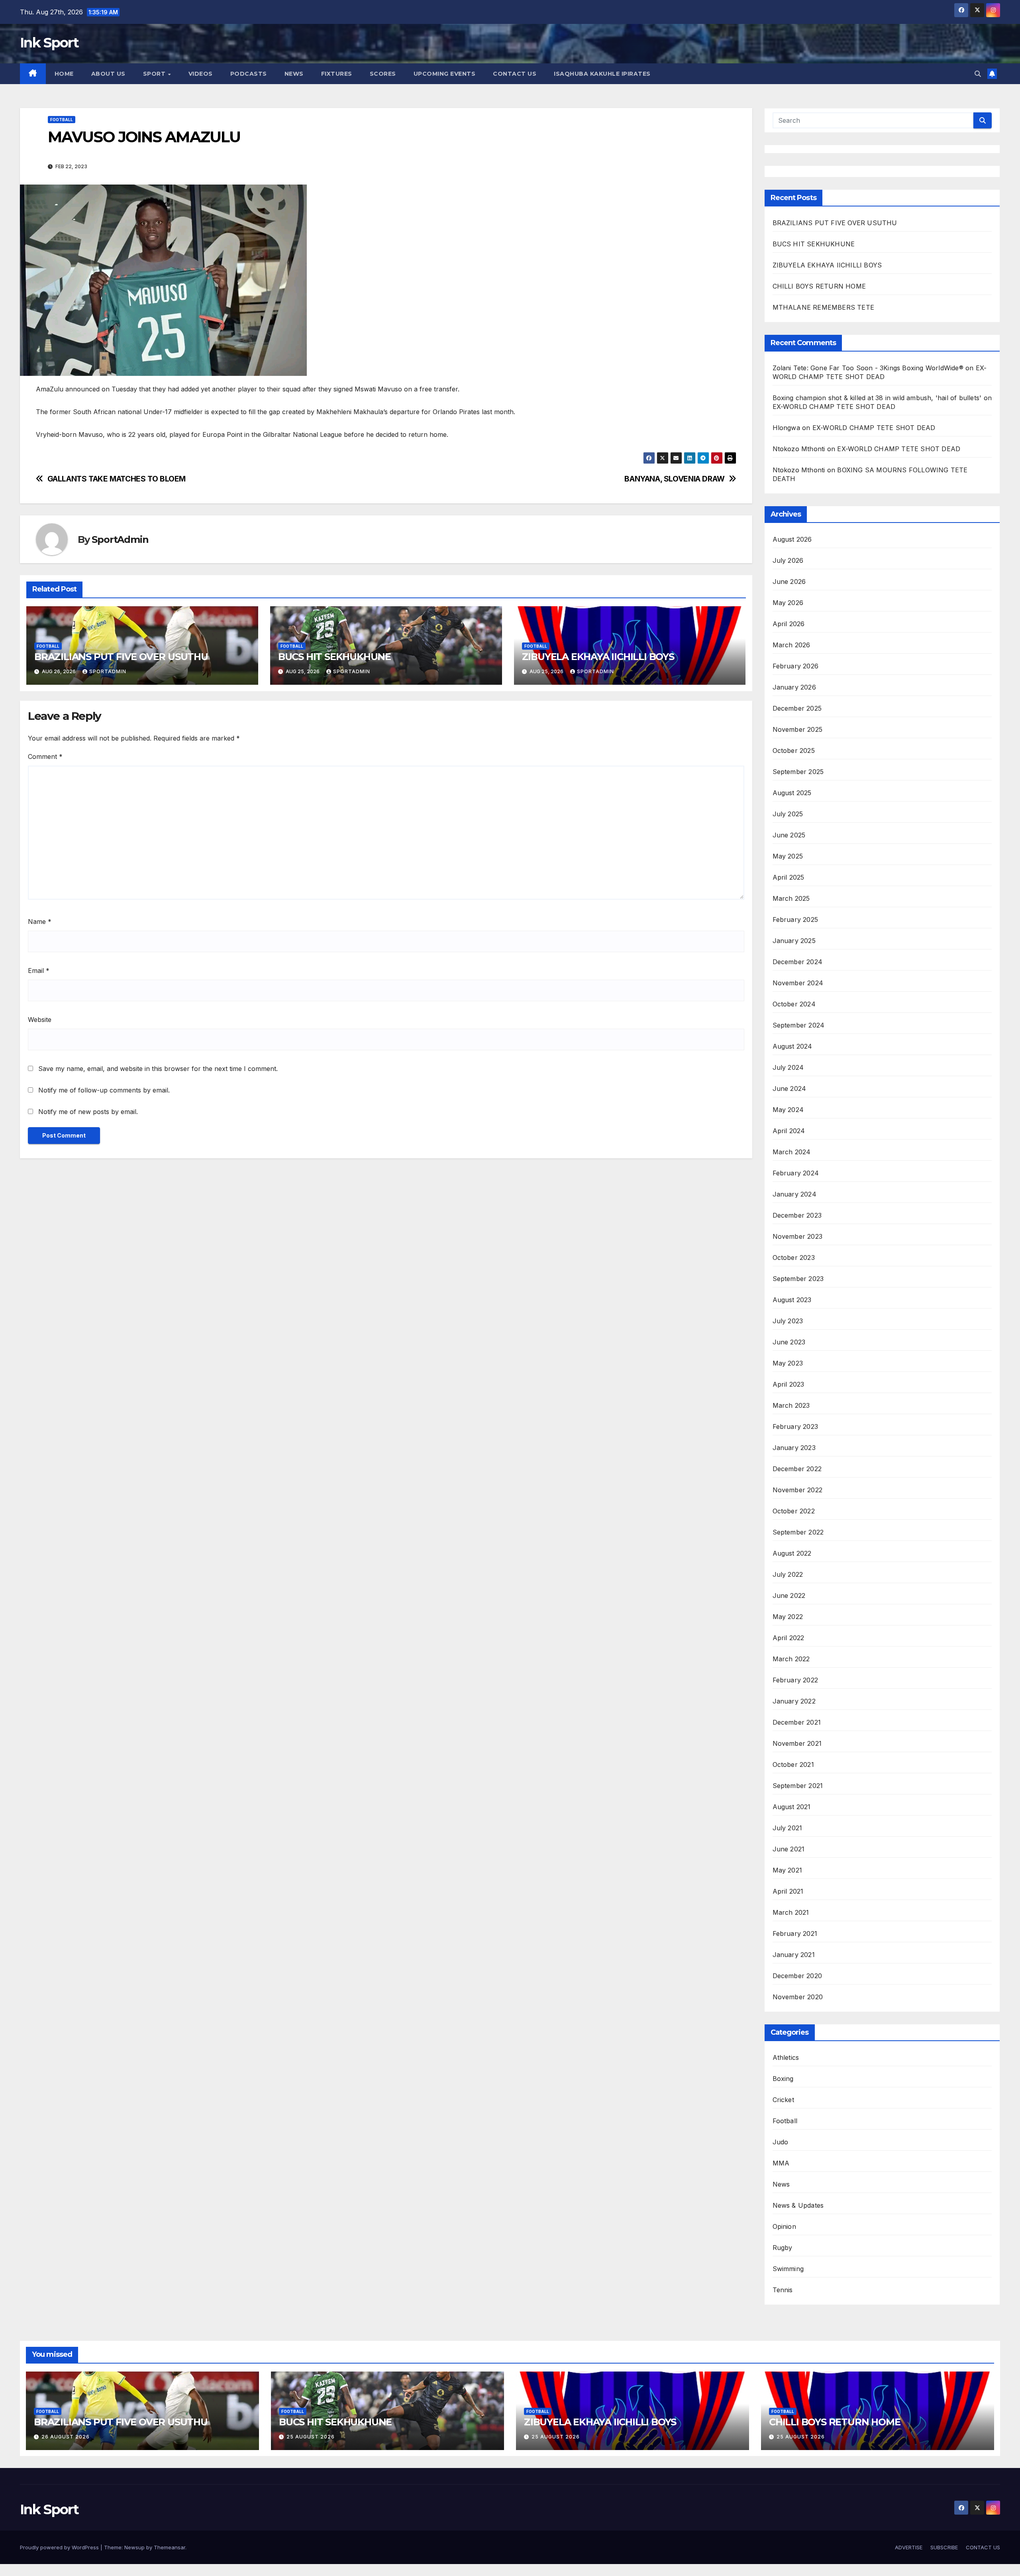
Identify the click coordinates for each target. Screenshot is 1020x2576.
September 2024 (799, 1025)
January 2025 (794, 941)
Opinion (784, 2226)
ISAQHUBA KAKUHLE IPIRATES (603, 74)
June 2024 (790, 1089)
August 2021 (792, 1807)
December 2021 (797, 1722)
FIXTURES (337, 74)
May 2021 (788, 1870)
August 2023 (792, 1300)
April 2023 (789, 1384)
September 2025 (798, 772)
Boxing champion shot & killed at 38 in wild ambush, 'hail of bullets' (877, 398)
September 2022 (798, 1532)
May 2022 (788, 1617)
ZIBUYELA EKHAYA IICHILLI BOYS (599, 657)
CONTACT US (515, 74)
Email (39, 971)
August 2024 (792, 1046)
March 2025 (791, 898)
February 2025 (795, 920)
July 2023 (788, 1321)
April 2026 (789, 624)
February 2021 (795, 1933)
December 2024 (798, 962)
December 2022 (797, 1469)
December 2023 (797, 1215)
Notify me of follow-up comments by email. (104, 1090)
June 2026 (789, 582)
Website (40, 1020)
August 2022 (792, 1553)
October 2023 (794, 1258)
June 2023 (789, 1342)
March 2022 (791, 1659)
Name (40, 922)
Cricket (783, 2100)
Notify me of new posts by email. (88, 1112)
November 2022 (798, 1490)
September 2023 (798, 1279)
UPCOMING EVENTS (445, 74)
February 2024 (796, 1173)
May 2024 (788, 1110)
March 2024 (792, 1152)
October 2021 (793, 1764)
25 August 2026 (311, 2437)
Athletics (786, 2057)
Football (62, 120)
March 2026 (791, 645)
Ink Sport (49, 43)
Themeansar (170, 2547)
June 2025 (789, 835)
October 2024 (794, 1004)
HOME (64, 74)
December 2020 (797, 1976)
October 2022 (794, 1511)
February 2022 (795, 1680)
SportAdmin (120, 539)
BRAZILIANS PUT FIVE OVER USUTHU (121, 657)
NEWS (294, 74)
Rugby (783, 2248)
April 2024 (789, 1131)
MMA (781, 2163)
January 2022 (794, 1701)
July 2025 (788, 814)
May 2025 (788, 856)
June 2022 (789, 1596)
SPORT (155, 74)
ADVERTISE (909, 2547)
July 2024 (788, 1067)
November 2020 (798, 1997)
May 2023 (788, 1363)
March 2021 (791, 1912)
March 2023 (791, 1405)
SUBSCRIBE (944, 2547)
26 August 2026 (66, 2437)
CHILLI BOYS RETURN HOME (819, 286)
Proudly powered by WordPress (60, 2547)
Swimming (788, 2269)
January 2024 (794, 1194)
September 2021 (798, 1786)
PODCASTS (249, 74)
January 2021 (794, 1955)
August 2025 (792, 793)
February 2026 (796, 666)
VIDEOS (201, 74)
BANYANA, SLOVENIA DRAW (675, 479)
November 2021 (797, 1743)
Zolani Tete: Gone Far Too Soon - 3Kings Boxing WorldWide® (868, 368)
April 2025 (789, 877)
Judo (781, 2142)
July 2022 (788, 1574)
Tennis (783, 2290)
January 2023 (794, 1448)
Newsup (134, 2547)
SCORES (383, 74)
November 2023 (798, 1236)
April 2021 (788, 1891)
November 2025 (798, 729)
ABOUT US (108, 74)
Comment (45, 756)
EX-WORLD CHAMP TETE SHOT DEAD (834, 407)
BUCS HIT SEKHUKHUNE (336, 657)
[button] (978, 74)
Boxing (783, 2079)
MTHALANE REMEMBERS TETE (824, 307)
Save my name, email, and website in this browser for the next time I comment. (158, 1069)
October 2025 (794, 751)
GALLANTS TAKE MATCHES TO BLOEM (119, 479)
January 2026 (794, 687)
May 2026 (788, 603)
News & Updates (798, 2205)
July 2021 (788, 1828)
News (781, 2184)
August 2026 (792, 539)
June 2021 (789, 1849)
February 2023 (795, 1427)
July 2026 (788, 560)
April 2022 (789, 1638)
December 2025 (797, 708)
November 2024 (798, 983)
